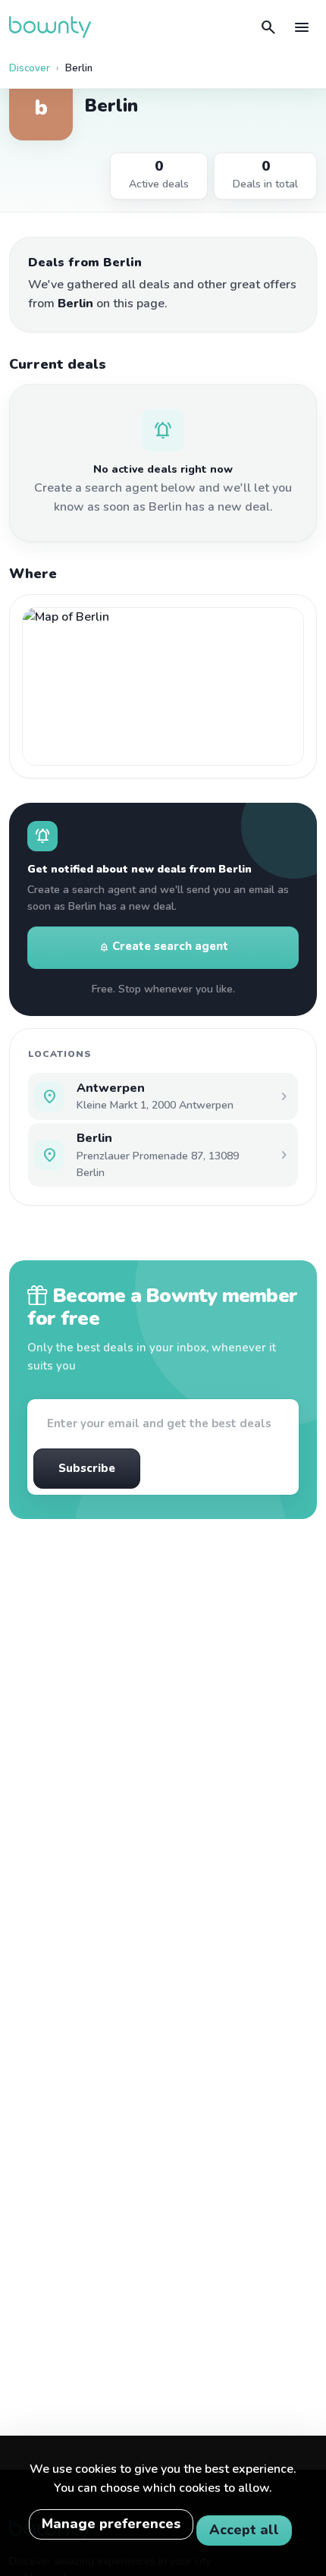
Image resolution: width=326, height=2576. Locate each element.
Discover (30, 68)
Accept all (244, 2530)
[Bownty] (50, 27)
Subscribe (87, 1468)
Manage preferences (111, 2524)
